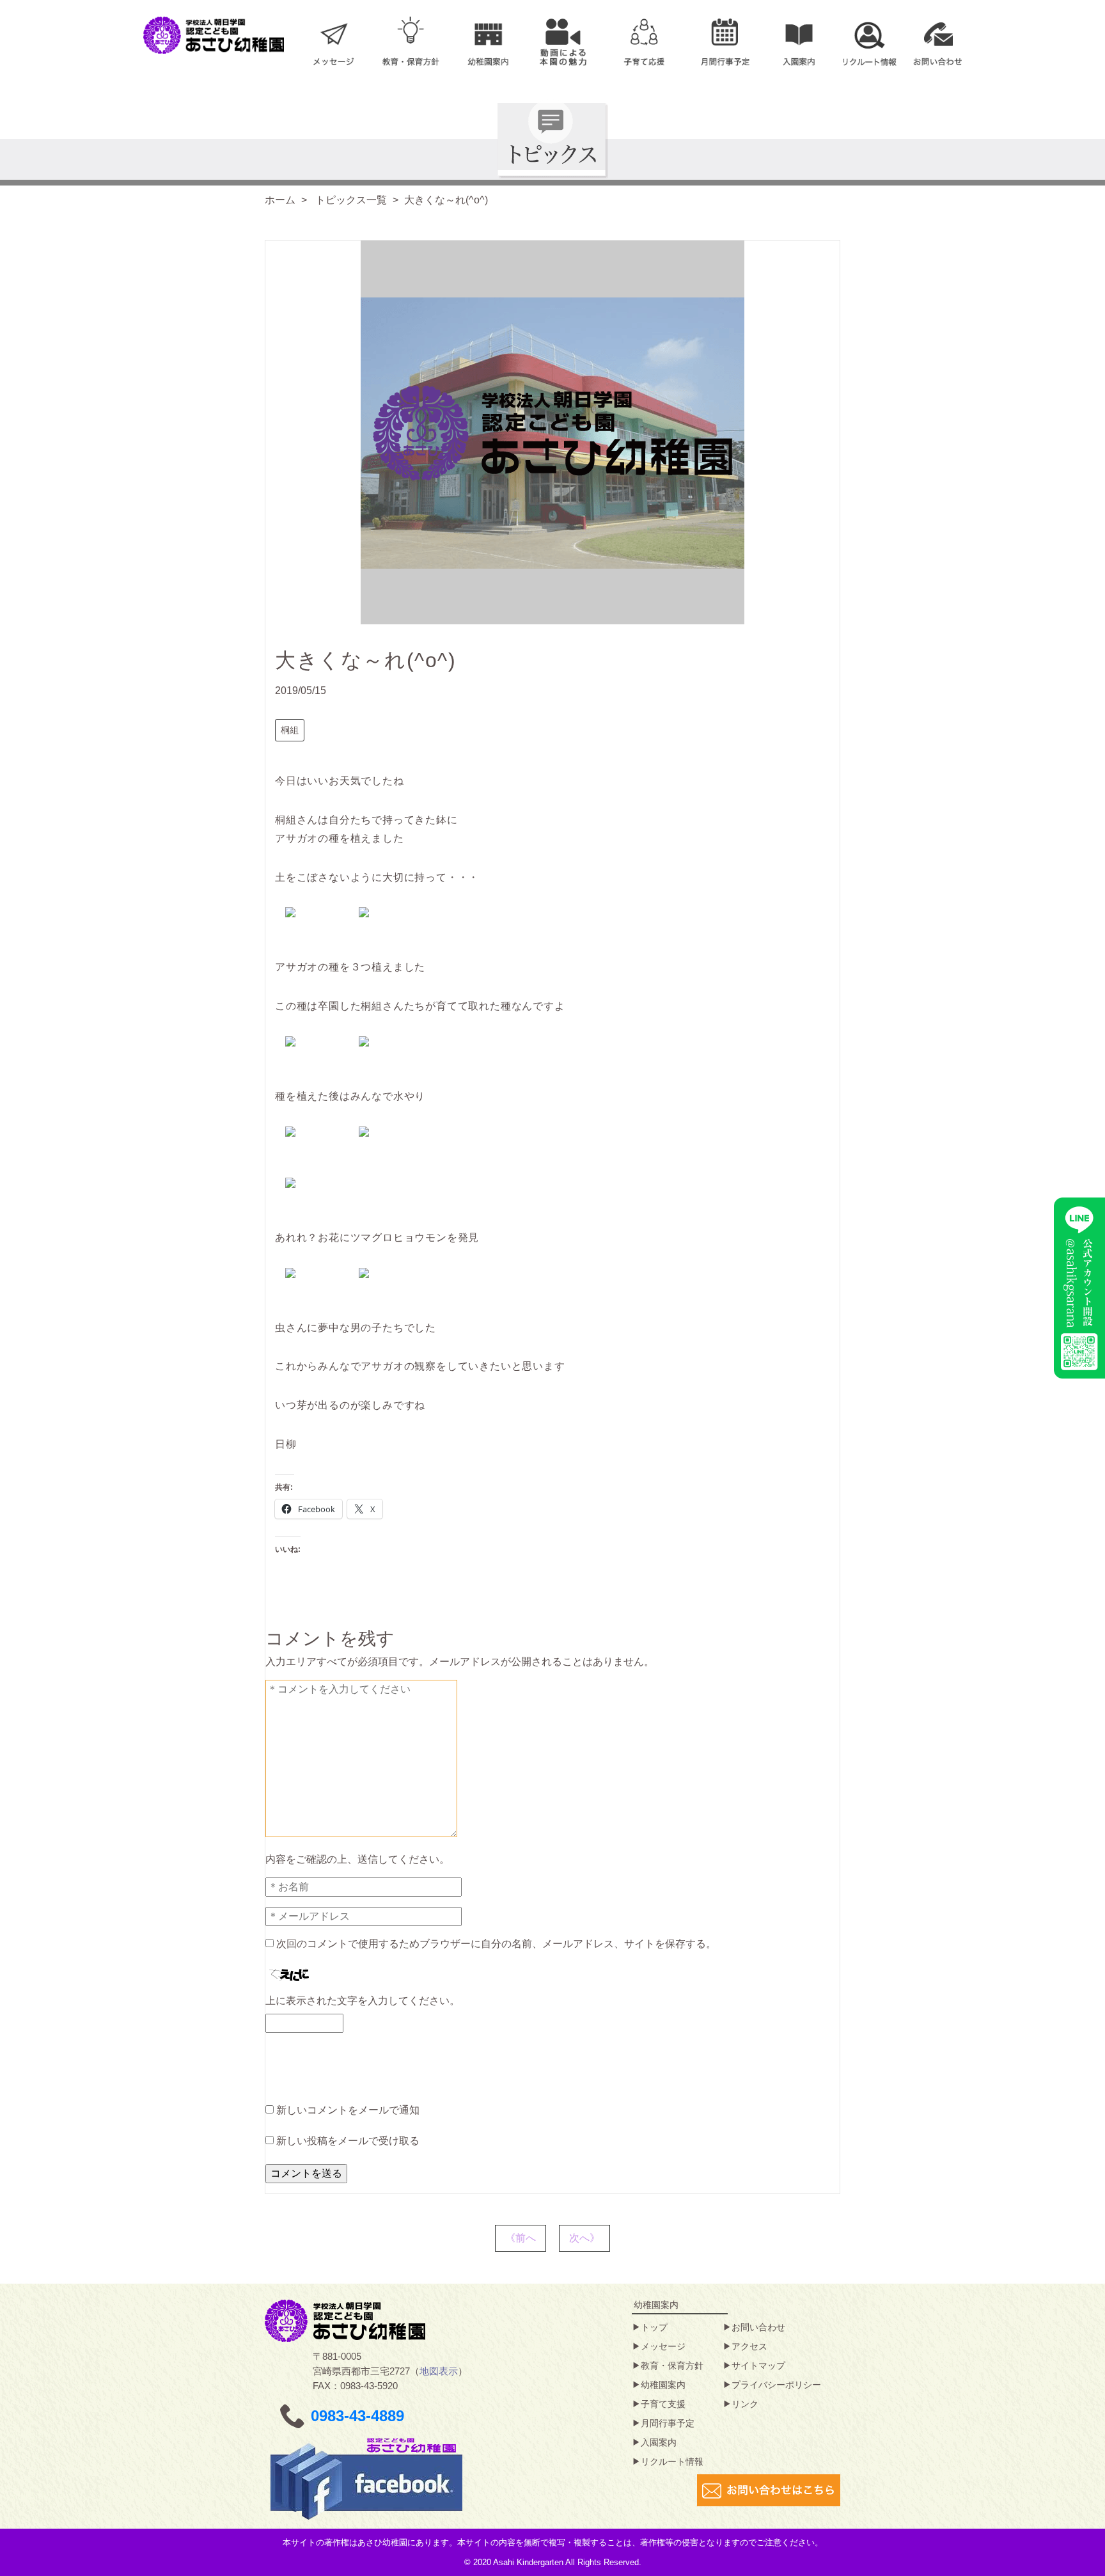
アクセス (749, 2346)
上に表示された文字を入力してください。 (363, 2001)
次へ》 (584, 2238)
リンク (745, 2404)
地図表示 (439, 2371)
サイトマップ (758, 2366)
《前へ (521, 2238)
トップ (654, 2327)
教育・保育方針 (672, 2366)
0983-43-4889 (357, 2416)
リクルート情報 (672, 2461)
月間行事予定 (668, 2423)
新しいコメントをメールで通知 (348, 2110)
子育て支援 (663, 2404)
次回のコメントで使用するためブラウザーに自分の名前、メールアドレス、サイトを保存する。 (496, 1944)
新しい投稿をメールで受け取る (348, 2141)
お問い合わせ (758, 2327)
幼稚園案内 (663, 2385)
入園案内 (659, 2442)
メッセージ (663, 2346)
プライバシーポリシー (776, 2385)
